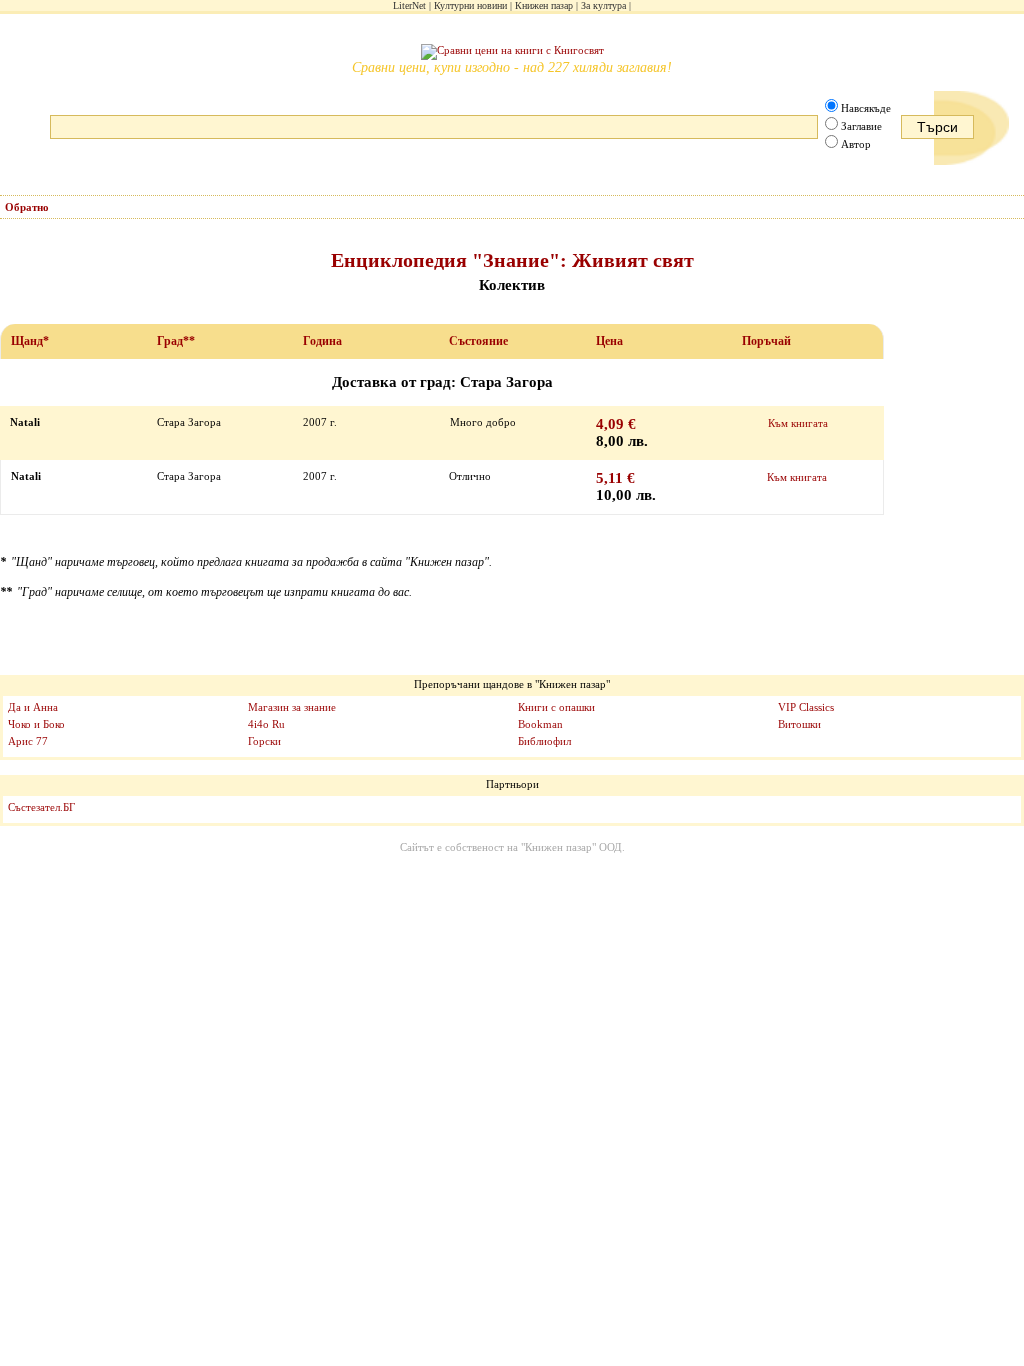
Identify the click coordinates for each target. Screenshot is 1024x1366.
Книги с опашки (556, 707)
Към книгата (798, 423)
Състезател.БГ (41, 807)
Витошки (799, 724)
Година (322, 341)
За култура (603, 5)
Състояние (478, 341)
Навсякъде (866, 108)
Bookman (540, 724)
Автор (856, 144)
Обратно (27, 207)
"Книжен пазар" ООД (571, 847)
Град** (176, 341)
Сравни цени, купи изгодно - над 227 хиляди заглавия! (512, 67)
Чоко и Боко (36, 724)
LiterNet (409, 5)
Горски (264, 741)
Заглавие (861, 126)
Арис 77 (28, 741)
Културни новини (470, 5)
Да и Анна (33, 707)
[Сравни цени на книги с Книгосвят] (512, 52)
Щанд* (30, 341)
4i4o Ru (266, 724)
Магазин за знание (292, 707)
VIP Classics (806, 707)
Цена (609, 341)
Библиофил (544, 741)
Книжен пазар (544, 5)
